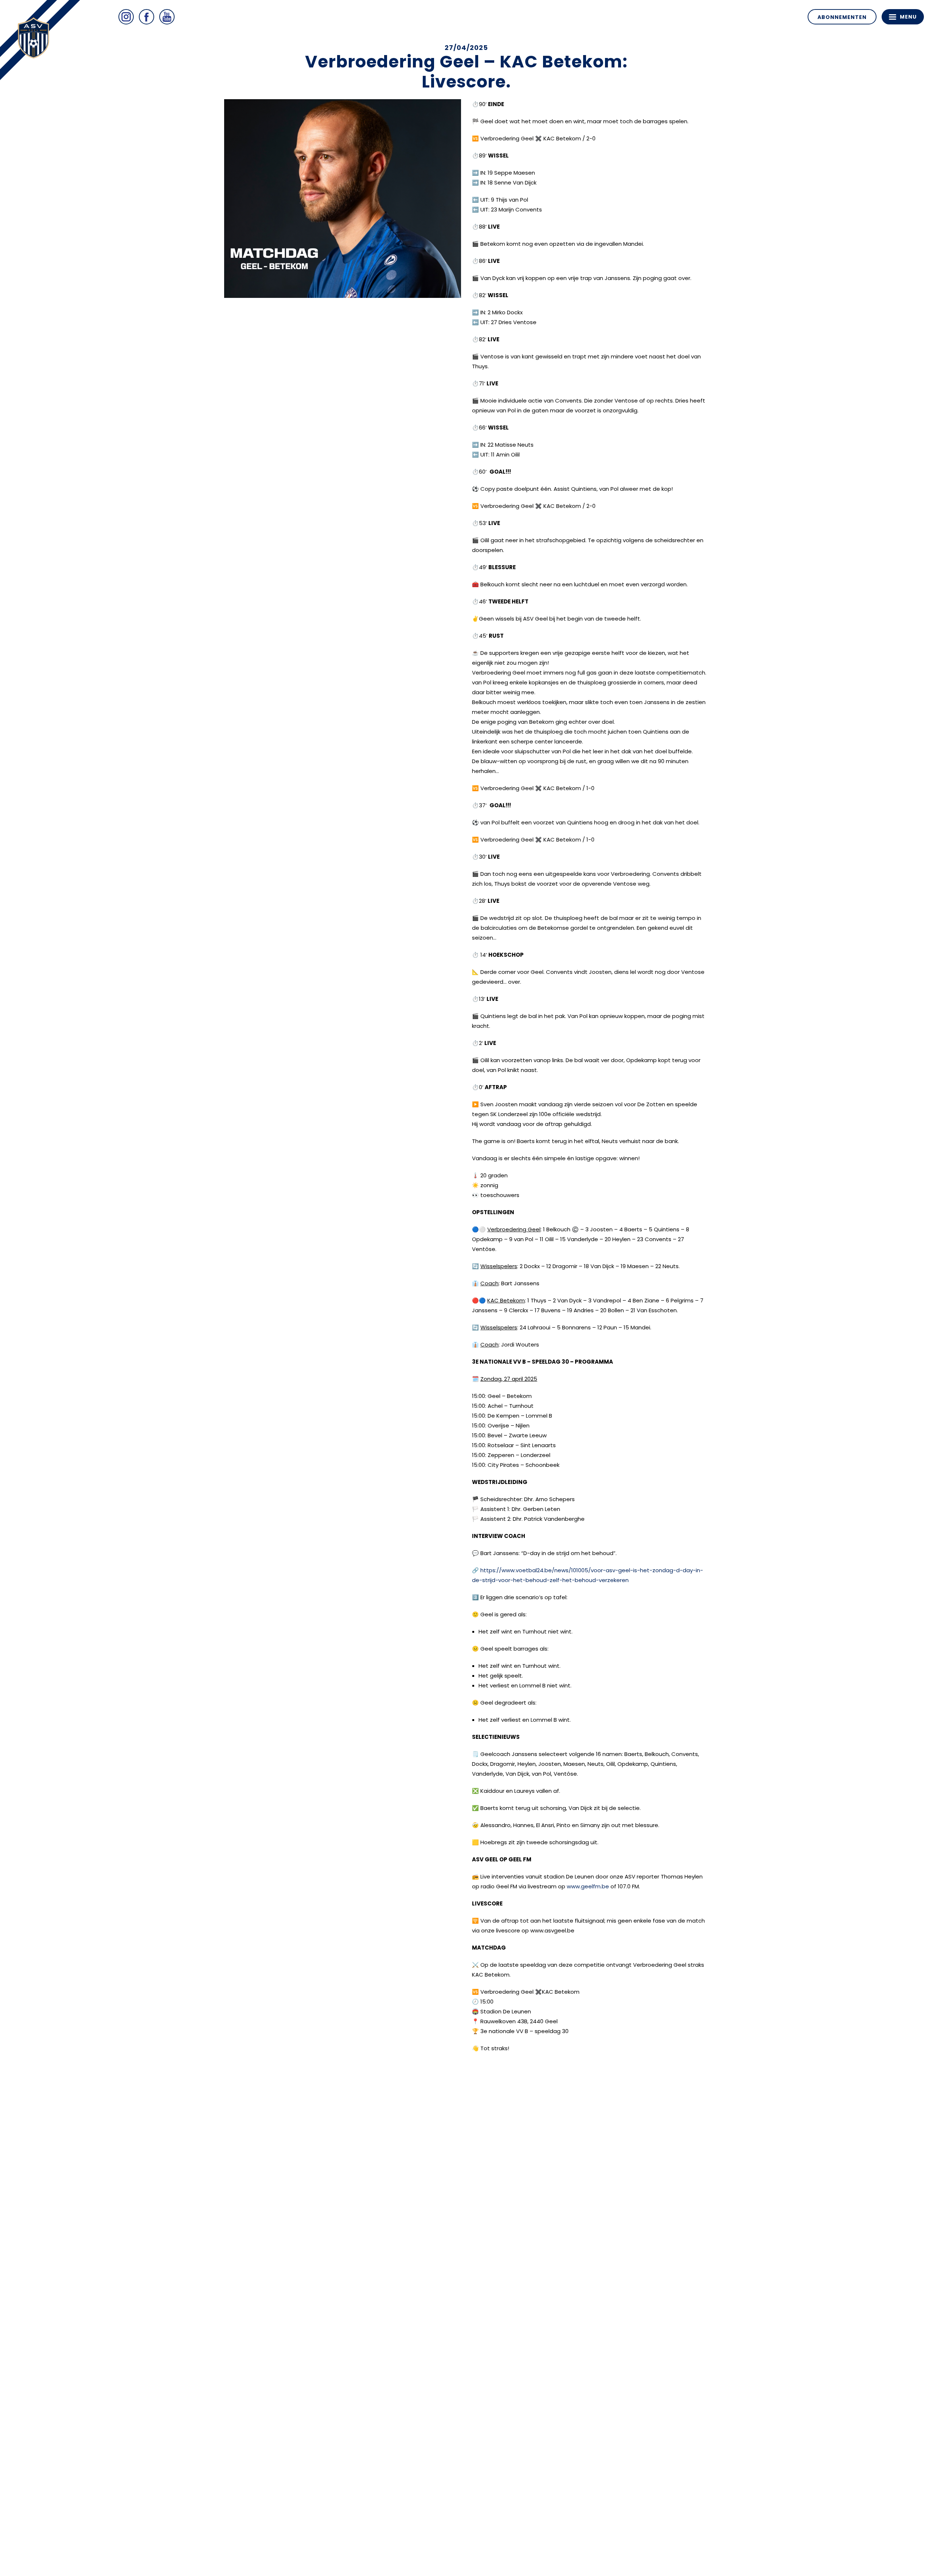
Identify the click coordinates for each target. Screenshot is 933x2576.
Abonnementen (842, 17)
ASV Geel (36, 40)
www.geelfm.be (588, 1886)
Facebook (147, 17)
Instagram (126, 17)
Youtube (167, 17)
